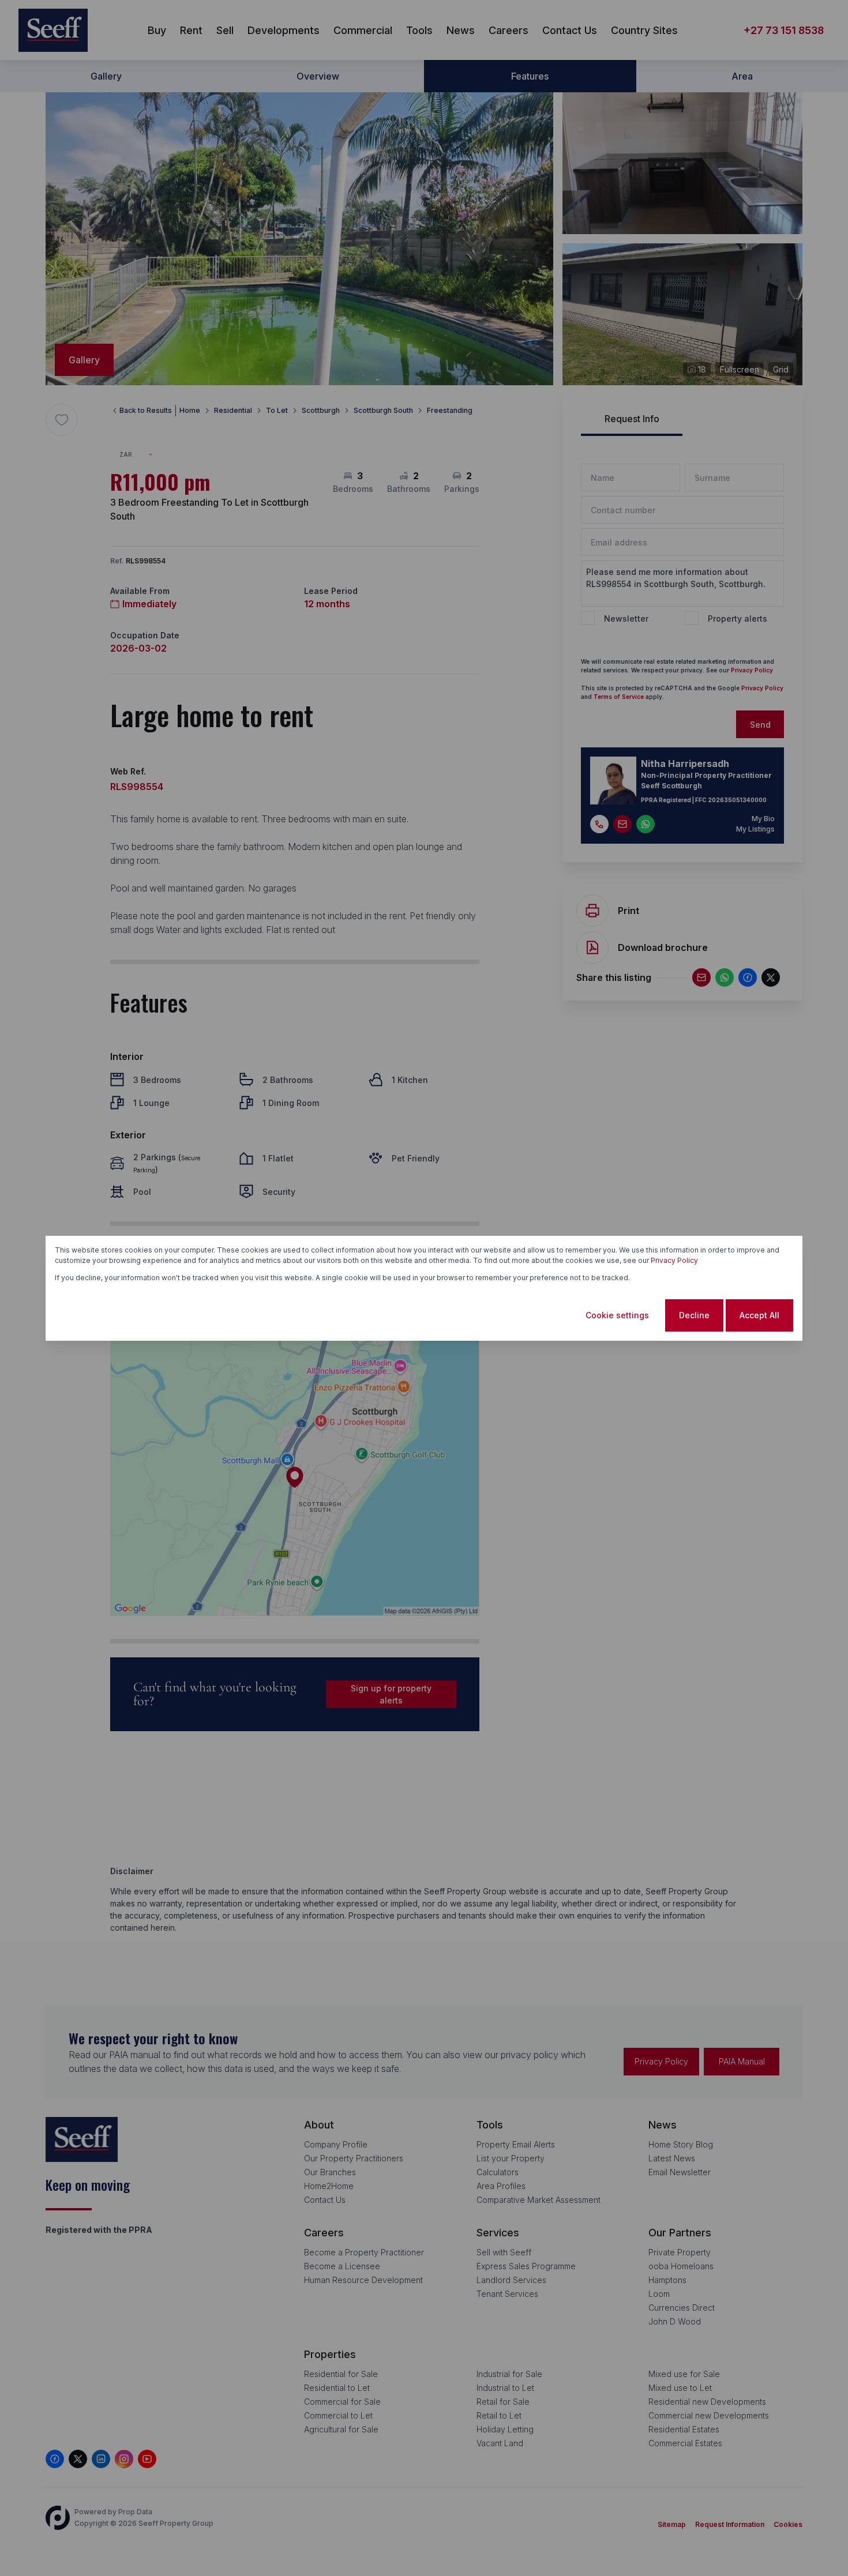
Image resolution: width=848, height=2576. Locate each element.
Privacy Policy (674, 1260)
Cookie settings (617, 1315)
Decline (694, 1315)
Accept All (759, 1315)
